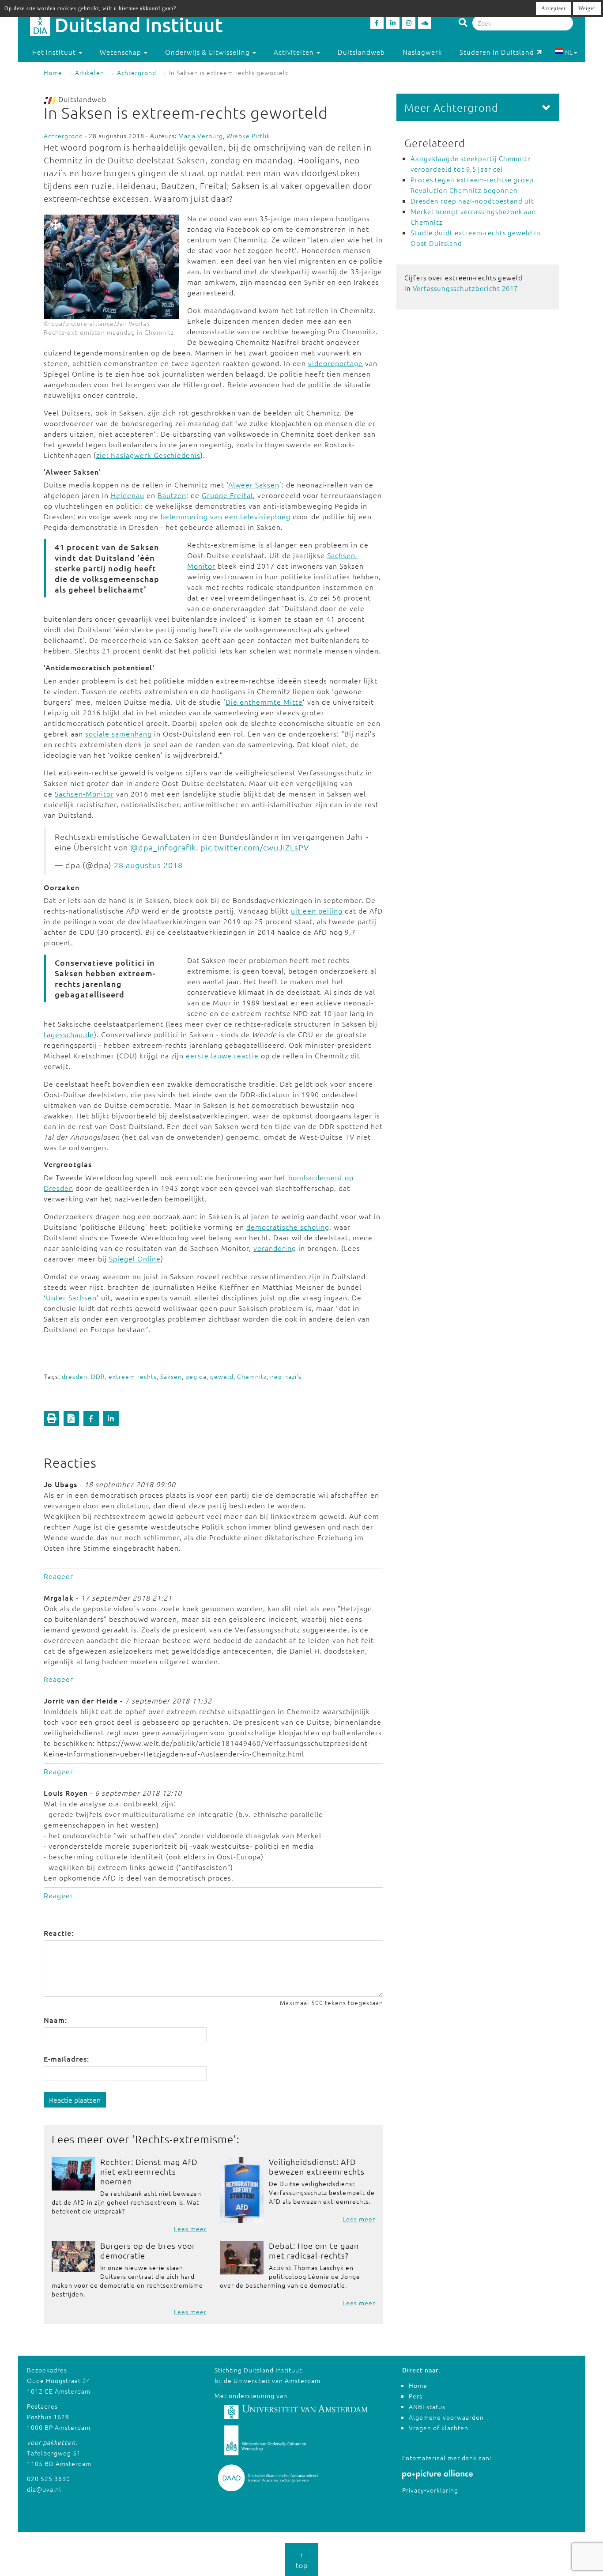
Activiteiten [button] (295, 52)
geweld (222, 1376)
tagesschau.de (69, 1034)
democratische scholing (288, 1227)
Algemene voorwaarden (446, 2417)
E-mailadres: (66, 2059)
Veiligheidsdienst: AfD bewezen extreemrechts (317, 2166)
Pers (416, 2396)
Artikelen (90, 72)
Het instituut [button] (55, 52)
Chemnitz (252, 1376)
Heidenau (128, 495)
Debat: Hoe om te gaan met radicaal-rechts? (314, 2250)
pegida (196, 1376)
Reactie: (59, 1933)
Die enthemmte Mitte (264, 702)
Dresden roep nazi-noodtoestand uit (472, 201)
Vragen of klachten (439, 2428)
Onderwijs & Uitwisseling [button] (208, 52)
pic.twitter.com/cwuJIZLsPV (255, 847)
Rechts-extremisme (184, 2139)
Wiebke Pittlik (248, 136)
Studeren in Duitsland (497, 52)
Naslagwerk (422, 52)
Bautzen (172, 495)
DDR (98, 1376)
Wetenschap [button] (121, 52)
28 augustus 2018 (148, 865)
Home (53, 72)
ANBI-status (427, 2406)
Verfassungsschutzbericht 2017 (465, 288)
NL (569, 52)
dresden (75, 1376)
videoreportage (335, 363)
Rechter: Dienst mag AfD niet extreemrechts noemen (149, 2171)
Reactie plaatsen (75, 2100)
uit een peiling (317, 910)
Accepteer (554, 8)
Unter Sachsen (71, 1297)
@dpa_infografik (163, 847)
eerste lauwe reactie (222, 1055)
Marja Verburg (201, 136)
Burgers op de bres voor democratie (148, 2250)
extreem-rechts (133, 1376)
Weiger (587, 8)
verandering (275, 1248)
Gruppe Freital (227, 495)
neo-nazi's (286, 1376)
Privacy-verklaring (430, 2490)
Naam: (55, 2020)
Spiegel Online (135, 1258)
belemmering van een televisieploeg (226, 516)
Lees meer (190, 2229)
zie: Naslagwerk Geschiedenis (148, 455)
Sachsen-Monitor (84, 793)
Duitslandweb (361, 52)
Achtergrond (137, 72)
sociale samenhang (119, 733)
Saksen (171, 1376)
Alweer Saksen (254, 484)
